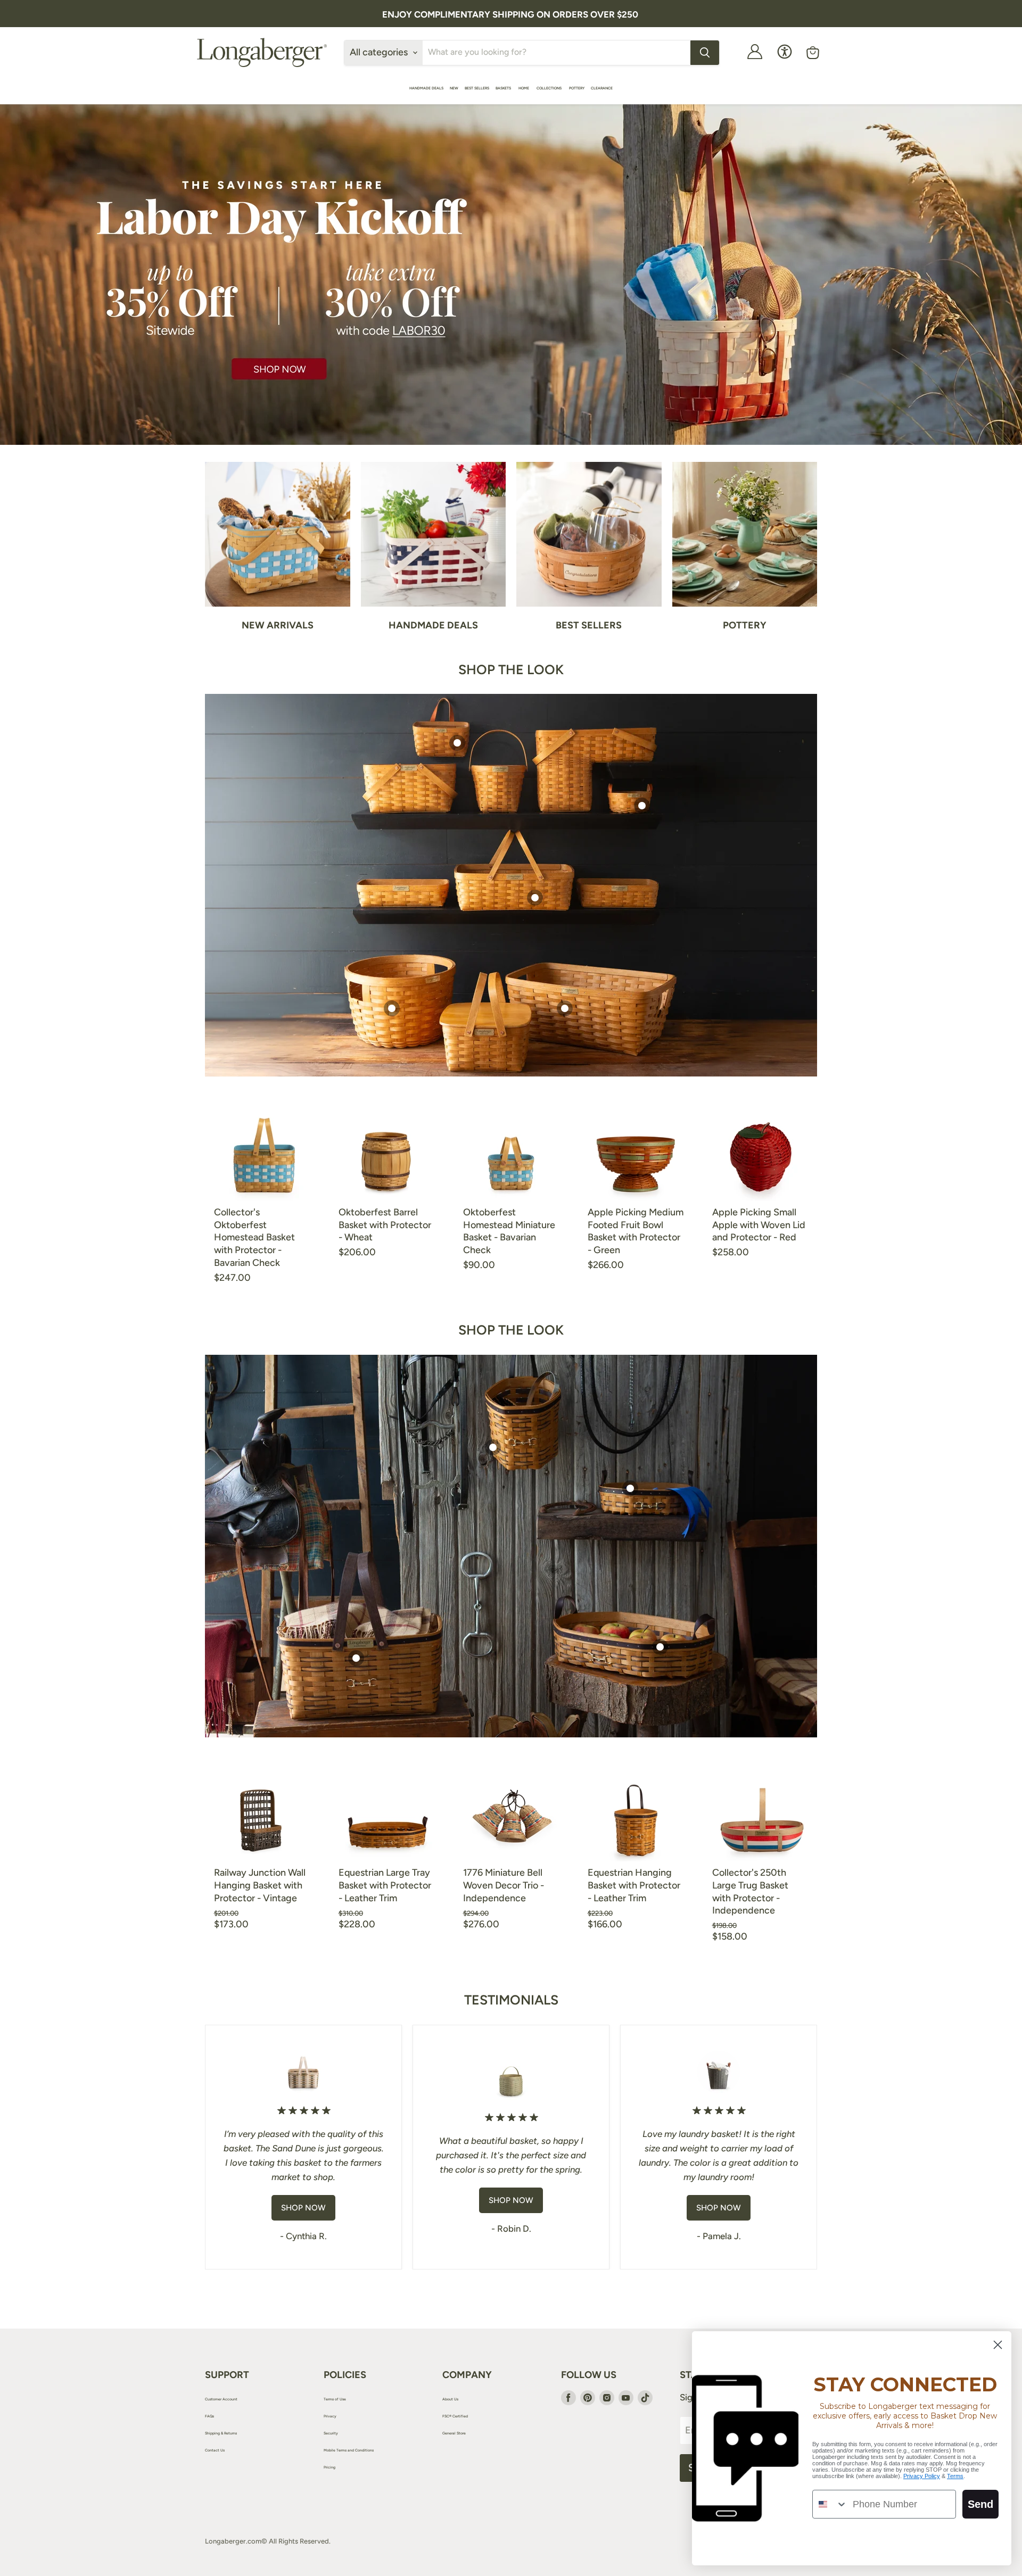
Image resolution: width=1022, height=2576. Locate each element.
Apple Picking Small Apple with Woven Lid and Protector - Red (759, 1225)
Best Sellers (477, 88)
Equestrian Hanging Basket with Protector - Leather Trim (634, 1885)
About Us (450, 2399)
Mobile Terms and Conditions (349, 2450)
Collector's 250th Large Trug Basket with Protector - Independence (750, 1891)
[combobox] (830, 2504)
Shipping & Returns (221, 2433)
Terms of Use (335, 2399)
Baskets (504, 88)
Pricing (329, 2467)
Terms (955, 2476)
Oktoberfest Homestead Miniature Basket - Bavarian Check (509, 1231)
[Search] (705, 53)
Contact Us (215, 2450)
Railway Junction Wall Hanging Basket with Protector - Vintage (260, 1885)
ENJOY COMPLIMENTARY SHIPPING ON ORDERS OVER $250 (510, 14)
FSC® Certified (455, 2416)
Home (524, 88)
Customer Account (221, 2399)
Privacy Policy (922, 2476)
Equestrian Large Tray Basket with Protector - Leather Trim (385, 1885)
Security (331, 2433)
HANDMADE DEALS (426, 88)
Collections (550, 88)
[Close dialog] (998, 2345)
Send (980, 2504)
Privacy (330, 2416)
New (454, 88)
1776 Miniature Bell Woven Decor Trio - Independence (504, 1885)
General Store (454, 2433)
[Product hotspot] (457, 743)
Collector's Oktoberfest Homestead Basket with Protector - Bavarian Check (254, 1237)
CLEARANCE (602, 88)
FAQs (209, 2416)
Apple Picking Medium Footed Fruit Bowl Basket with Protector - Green (636, 1231)
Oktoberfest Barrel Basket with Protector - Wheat (385, 1225)
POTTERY (577, 88)
